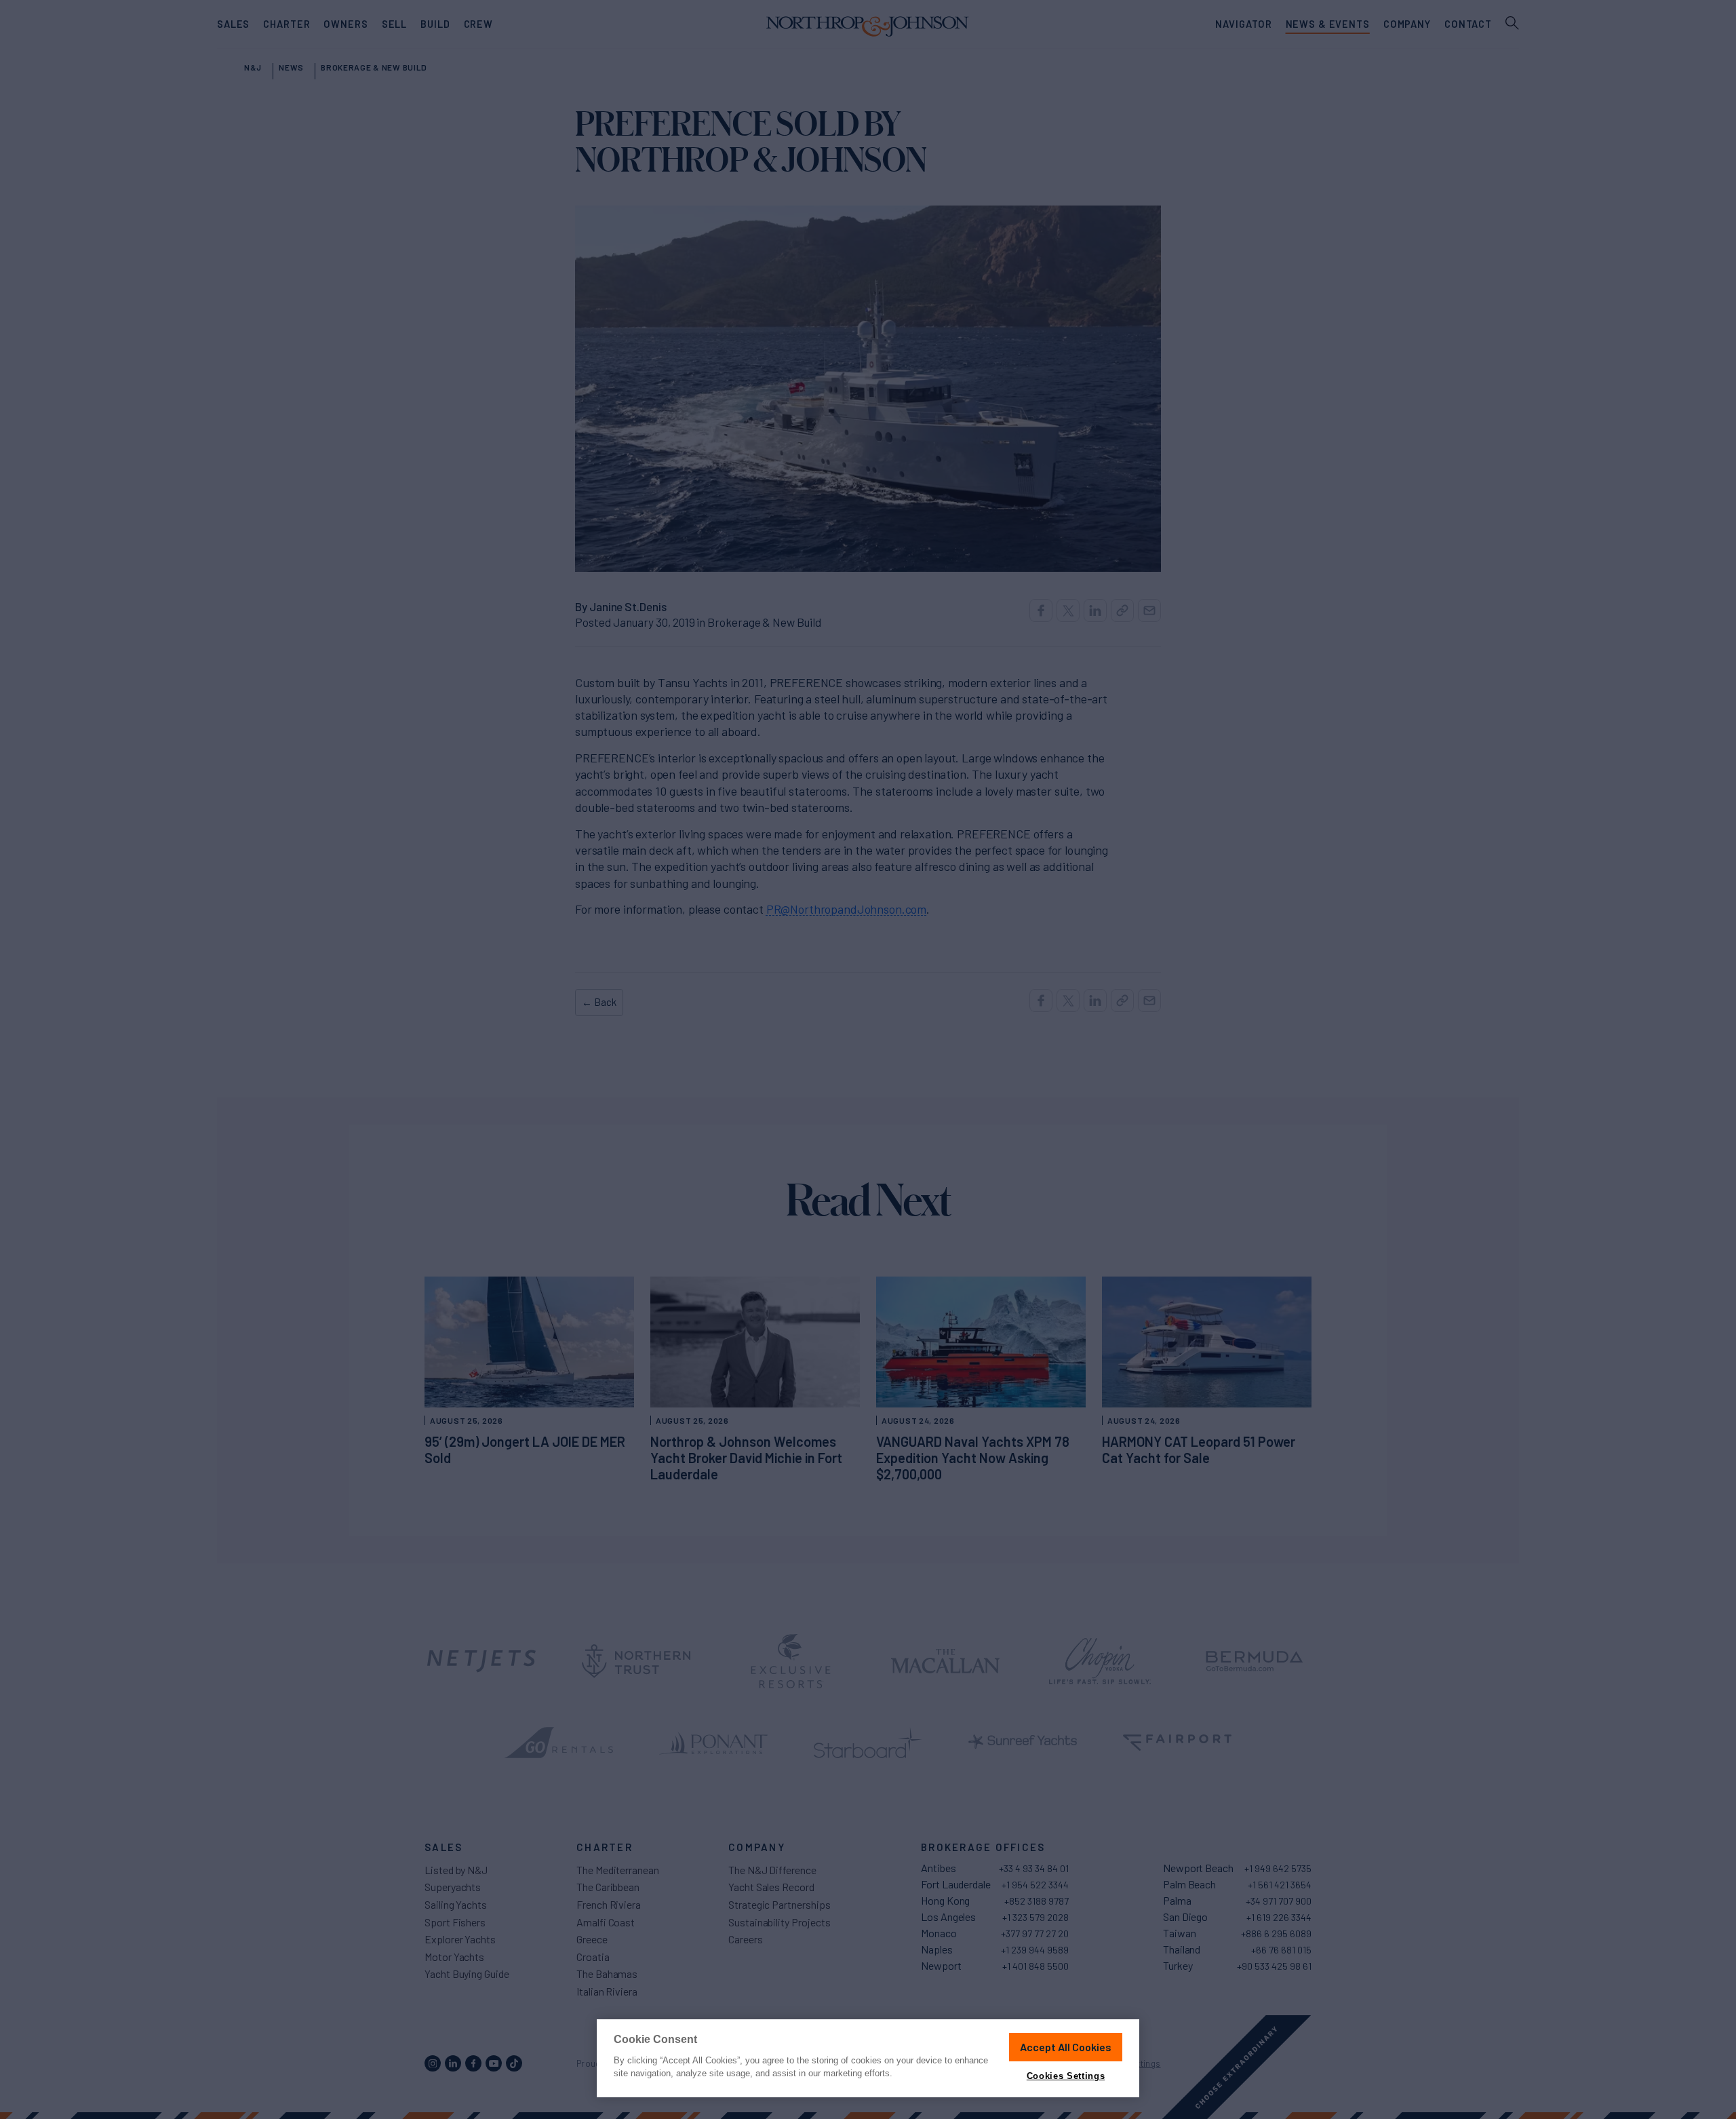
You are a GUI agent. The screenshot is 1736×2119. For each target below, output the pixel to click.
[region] (868, 2058)
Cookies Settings (1066, 2076)
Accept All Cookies (1066, 2047)
